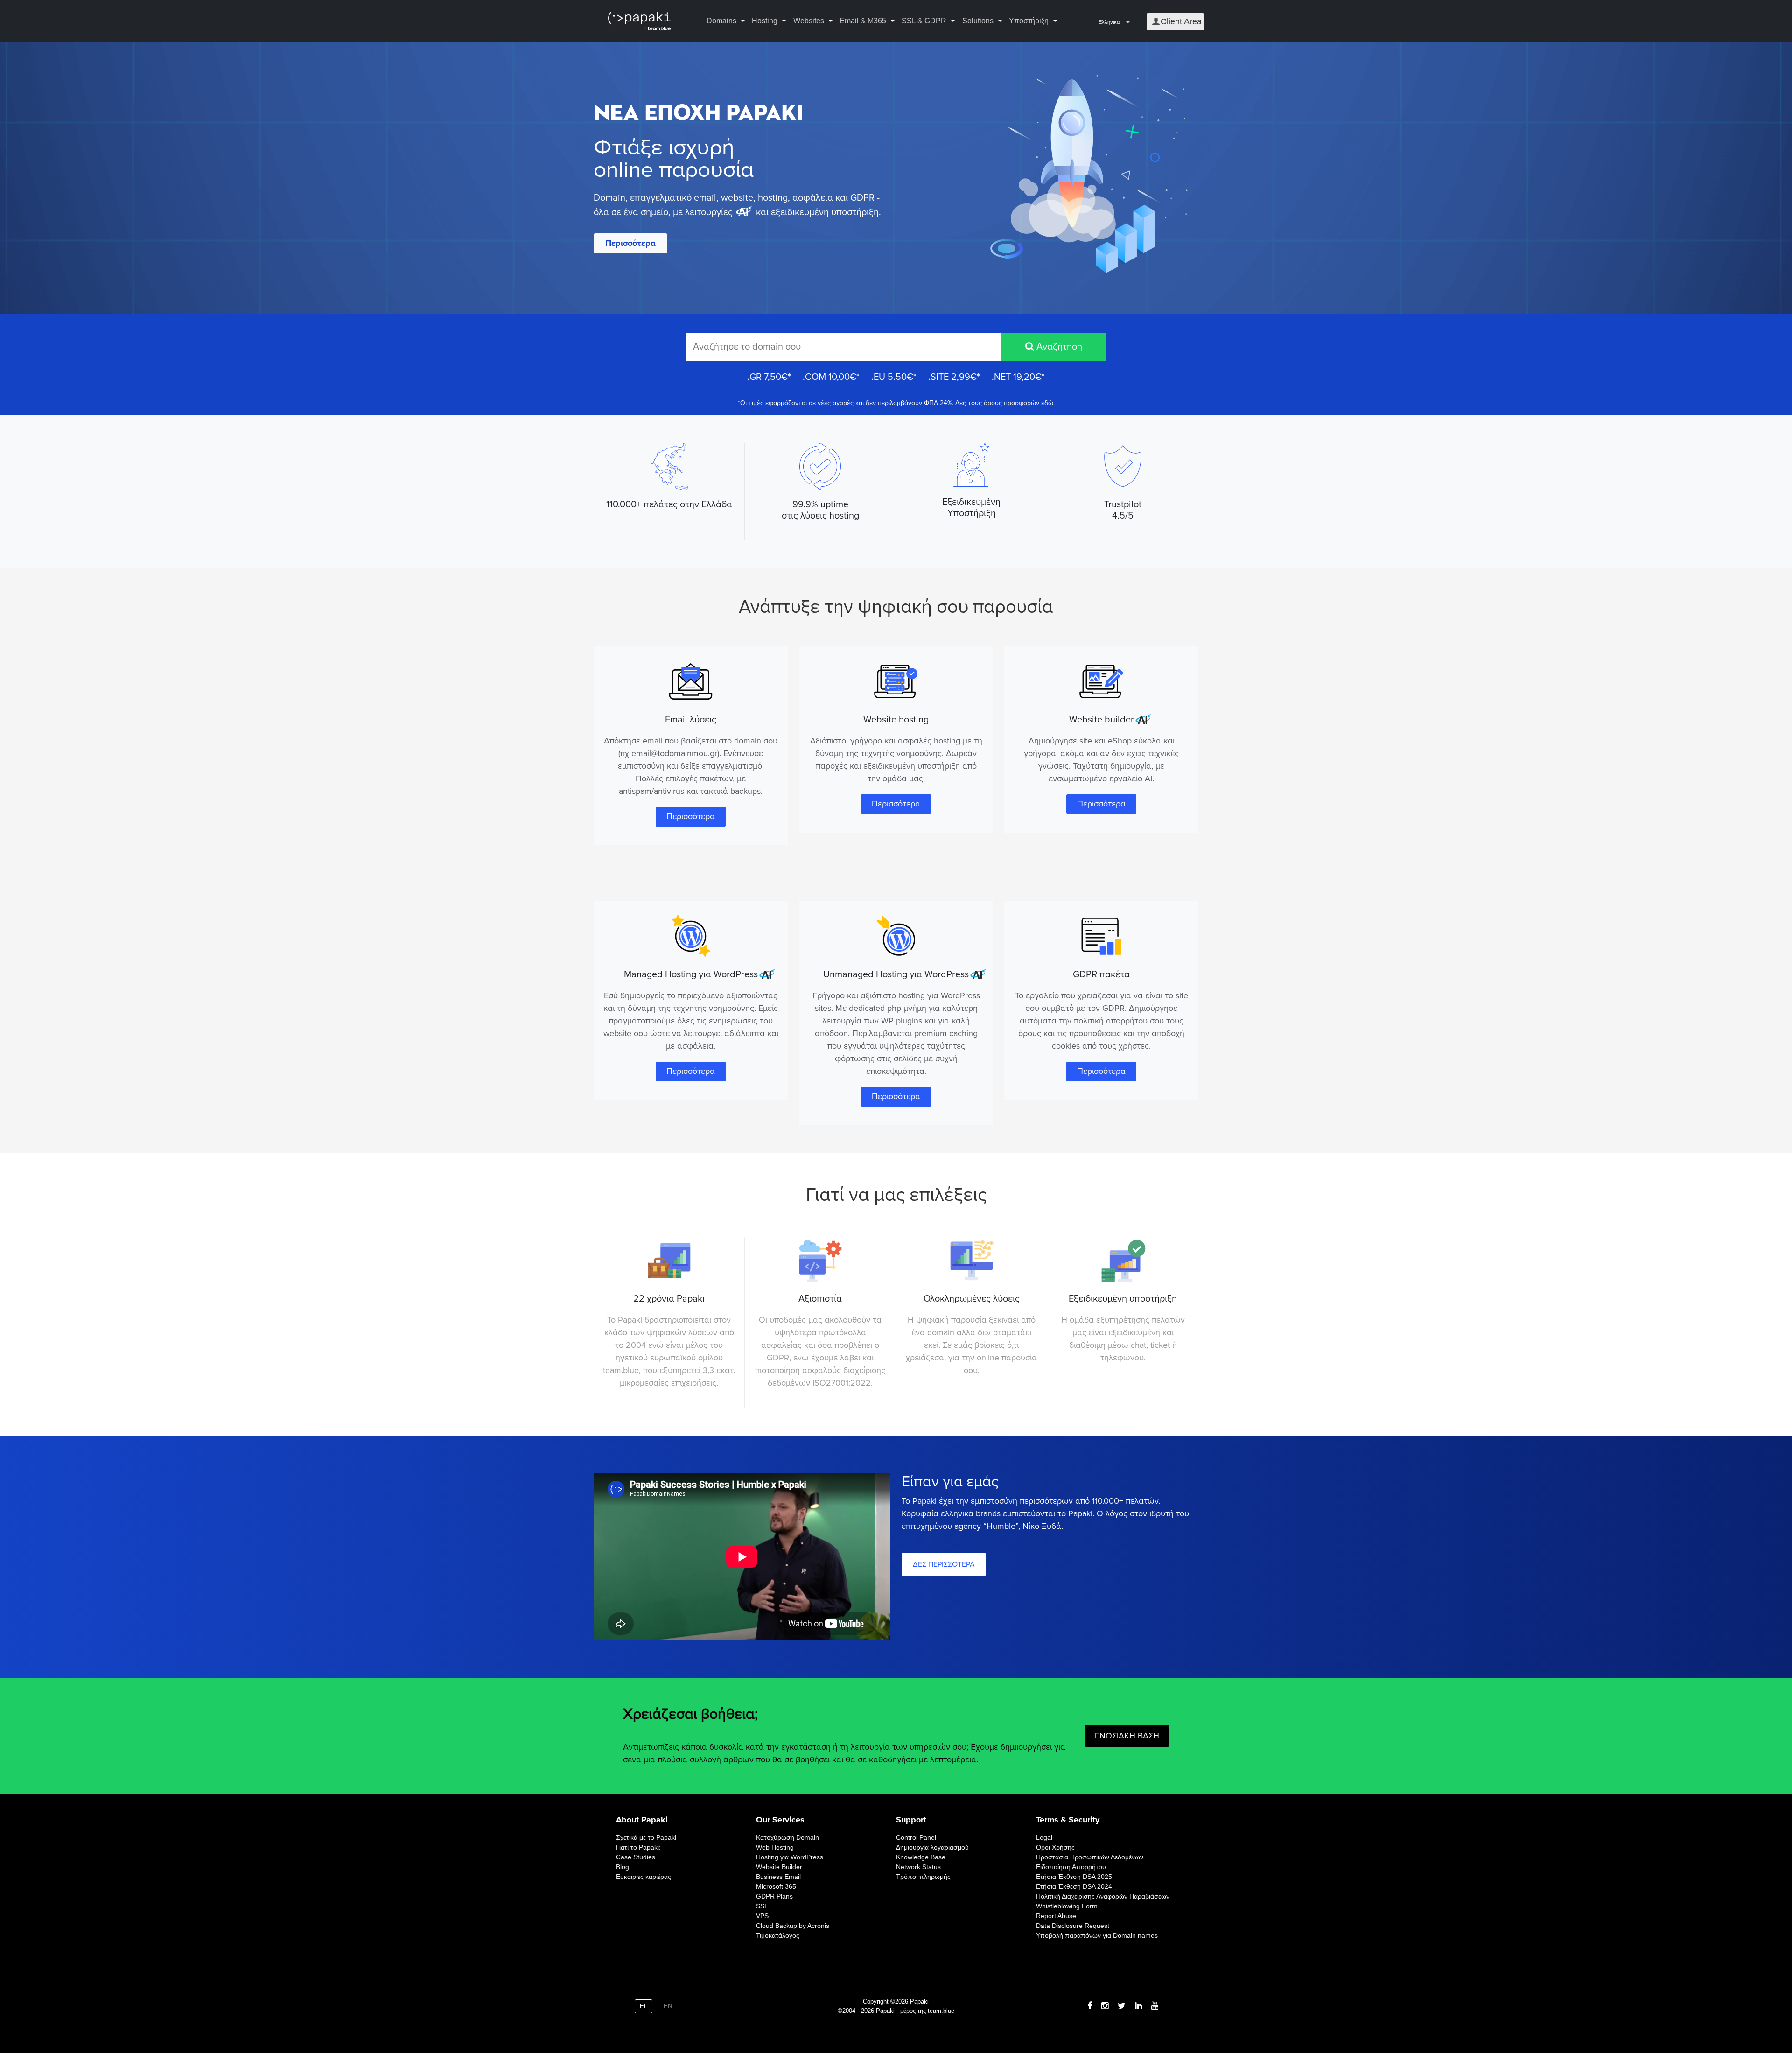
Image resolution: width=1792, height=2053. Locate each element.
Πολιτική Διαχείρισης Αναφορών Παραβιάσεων (1103, 1896)
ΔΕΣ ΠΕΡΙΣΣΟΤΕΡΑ (944, 1564)
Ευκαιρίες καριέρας (644, 1877)
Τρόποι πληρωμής (923, 1877)
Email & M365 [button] (863, 21)
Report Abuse (1056, 1916)
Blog (623, 1867)
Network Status (918, 1867)
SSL (762, 1906)
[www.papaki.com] (639, 21)
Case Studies (636, 1857)
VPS (762, 1916)
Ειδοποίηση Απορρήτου (1071, 1867)
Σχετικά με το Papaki (646, 1837)
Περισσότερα (630, 243)
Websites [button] (809, 21)
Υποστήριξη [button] (1029, 21)
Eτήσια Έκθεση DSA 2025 (1074, 1877)
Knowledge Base (921, 1857)
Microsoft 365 (776, 1886)
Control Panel (916, 1837)
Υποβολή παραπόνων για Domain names (1097, 1935)
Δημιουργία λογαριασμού (932, 1847)
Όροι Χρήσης (1055, 1847)
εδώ (1047, 403)
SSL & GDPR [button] (924, 21)
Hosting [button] (765, 21)
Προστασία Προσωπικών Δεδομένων (1090, 1857)
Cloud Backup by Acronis (793, 1926)
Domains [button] (721, 21)
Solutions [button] (978, 21)
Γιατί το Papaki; (638, 1847)
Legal (1044, 1837)
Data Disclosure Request (1073, 1926)
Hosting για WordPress (790, 1857)
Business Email (778, 1877)
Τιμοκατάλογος (778, 1935)
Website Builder (779, 1867)
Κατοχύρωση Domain (787, 1837)
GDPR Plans (774, 1896)
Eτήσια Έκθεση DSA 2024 (1074, 1886)
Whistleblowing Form (1067, 1906)
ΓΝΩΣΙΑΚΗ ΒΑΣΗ (1127, 1736)
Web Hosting (775, 1847)
